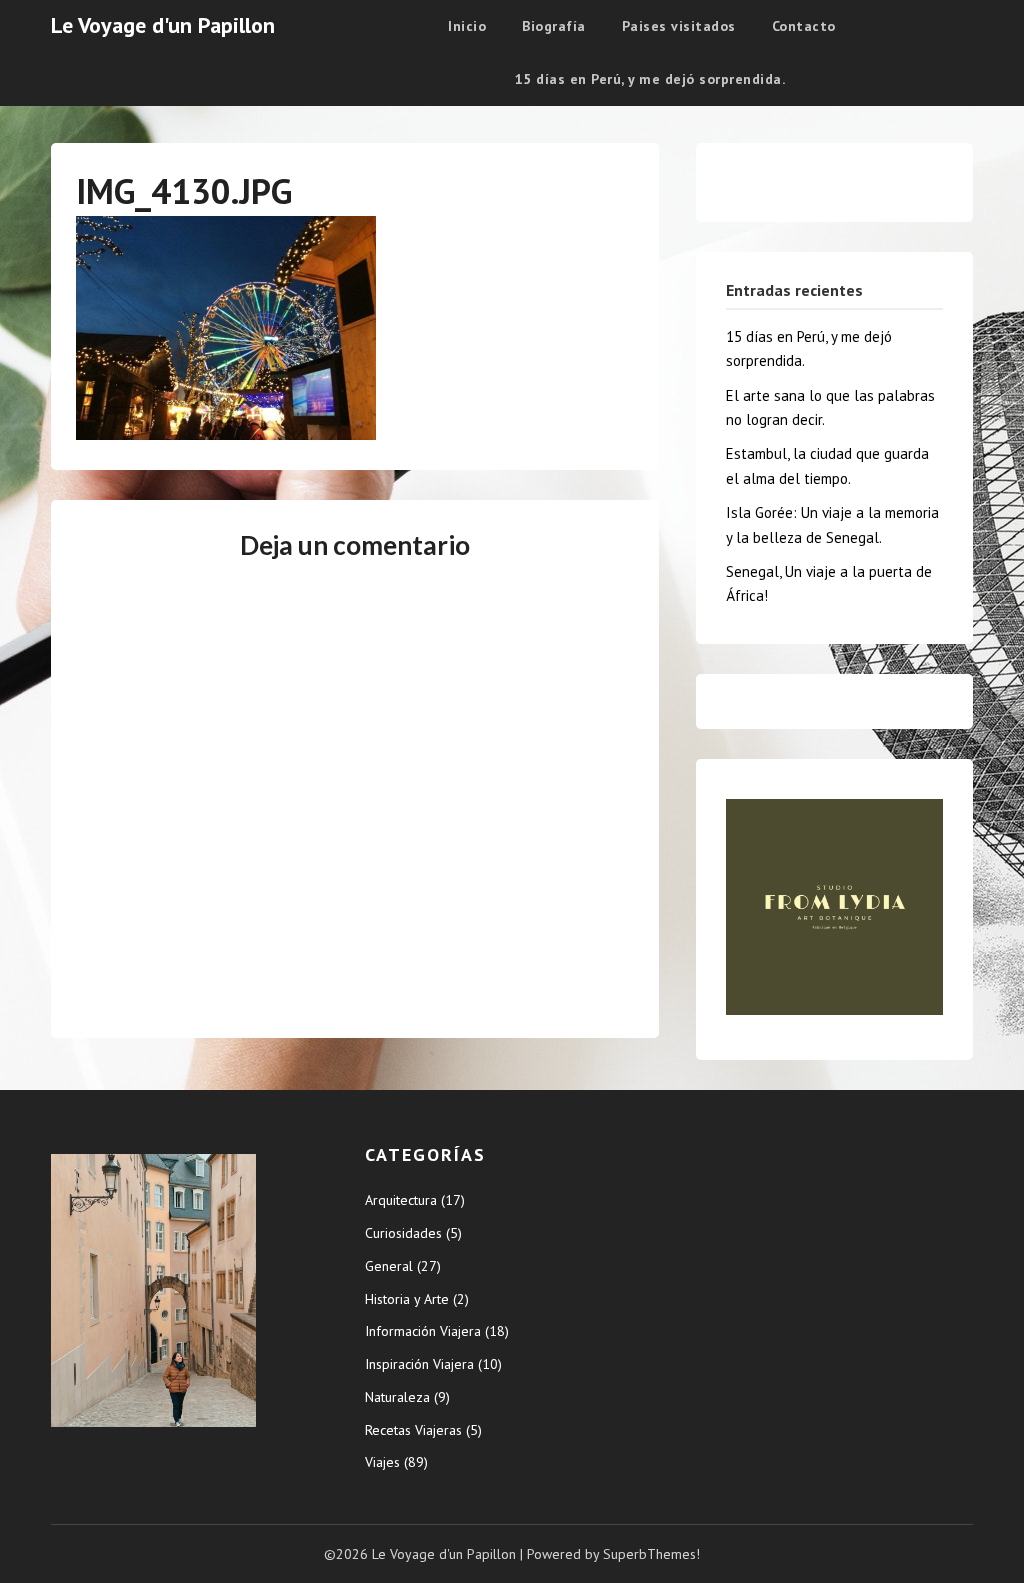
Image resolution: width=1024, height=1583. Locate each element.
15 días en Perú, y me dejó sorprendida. (650, 79)
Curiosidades (403, 1233)
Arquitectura (401, 1200)
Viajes (382, 1462)
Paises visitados (679, 26)
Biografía (554, 26)
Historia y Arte (407, 1299)
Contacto (804, 26)
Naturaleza (397, 1397)
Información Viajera (423, 1331)
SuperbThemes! (651, 1554)
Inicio (467, 26)
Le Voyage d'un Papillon (163, 25)
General (389, 1266)
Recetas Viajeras (413, 1430)
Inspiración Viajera (419, 1364)
